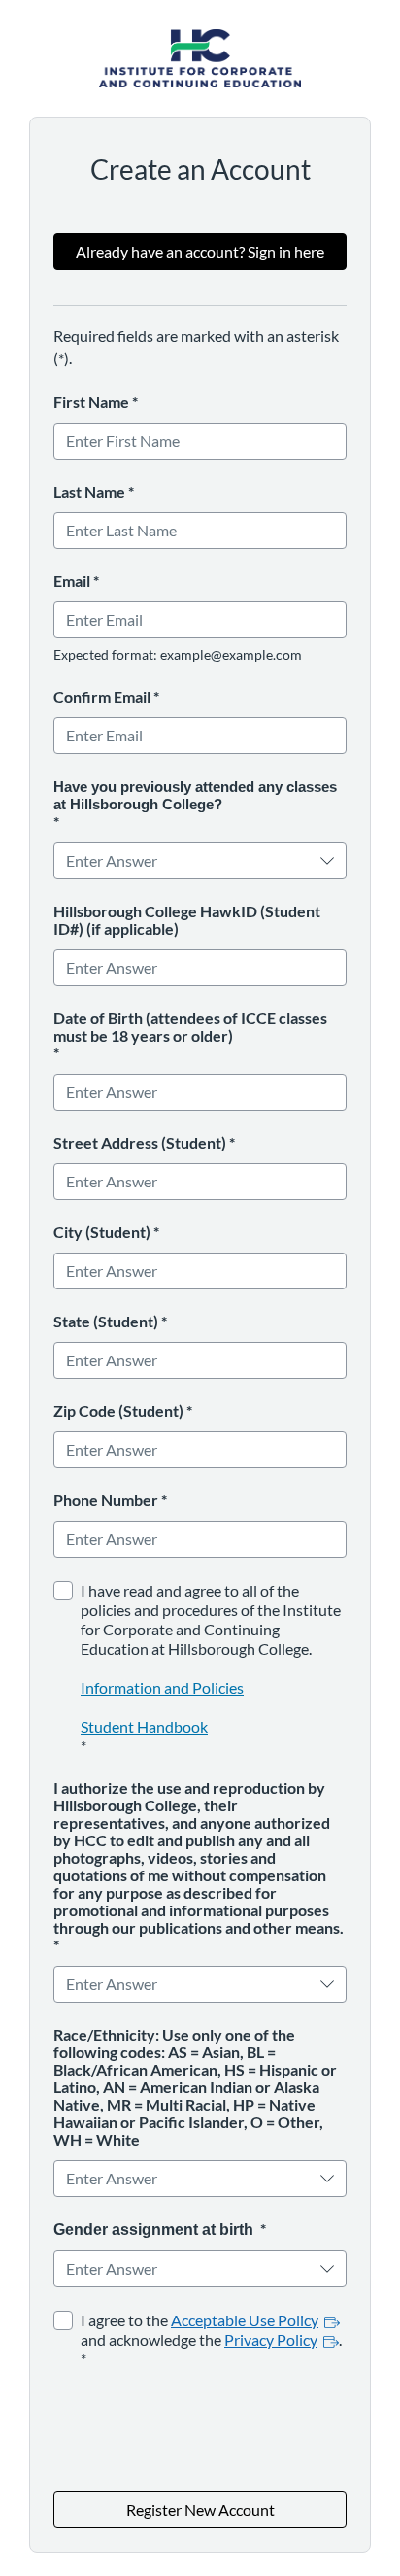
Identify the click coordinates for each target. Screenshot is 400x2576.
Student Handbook (144, 1726)
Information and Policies (162, 1687)
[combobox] (187, 861)
